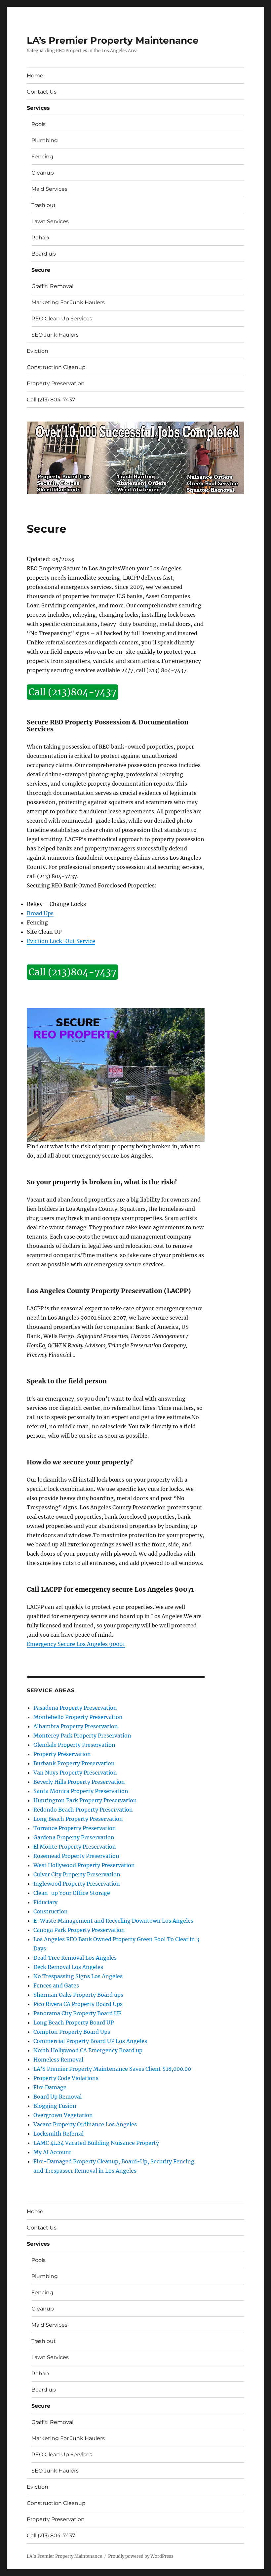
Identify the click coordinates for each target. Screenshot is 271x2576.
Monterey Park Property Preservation (82, 1736)
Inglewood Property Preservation (77, 1884)
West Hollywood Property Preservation (84, 1865)
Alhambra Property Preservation (76, 1726)
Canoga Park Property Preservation (79, 1930)
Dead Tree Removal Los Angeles (75, 1958)
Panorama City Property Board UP (77, 2013)
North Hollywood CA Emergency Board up (88, 2050)
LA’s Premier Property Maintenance (113, 40)
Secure (41, 270)
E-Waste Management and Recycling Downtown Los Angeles (113, 1921)
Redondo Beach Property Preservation (83, 1810)
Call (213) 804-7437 (51, 400)
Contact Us (42, 92)
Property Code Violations (66, 2078)
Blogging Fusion (55, 2106)
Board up (44, 254)
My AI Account (52, 2152)
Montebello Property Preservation (78, 1717)
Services (38, 108)
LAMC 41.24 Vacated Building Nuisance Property (96, 2143)
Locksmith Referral (58, 2134)
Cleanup (43, 173)
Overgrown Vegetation (63, 2115)
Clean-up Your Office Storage (72, 1893)
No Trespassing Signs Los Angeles (78, 1976)
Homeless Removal (58, 2060)
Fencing (42, 157)
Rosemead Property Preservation (76, 1856)
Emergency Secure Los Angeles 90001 (76, 1644)
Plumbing (45, 140)
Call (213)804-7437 (72, 692)
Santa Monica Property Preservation (81, 1791)
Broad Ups (40, 913)
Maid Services (49, 189)
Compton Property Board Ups (72, 2032)
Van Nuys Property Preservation (75, 1773)
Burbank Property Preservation (74, 1763)
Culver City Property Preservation (77, 1874)
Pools (39, 124)
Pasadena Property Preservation (75, 1708)
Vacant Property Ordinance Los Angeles (85, 2124)
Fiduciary (45, 1902)
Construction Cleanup (56, 367)
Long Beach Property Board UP (74, 2023)
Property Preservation (56, 383)
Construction (51, 1911)
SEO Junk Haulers (55, 335)
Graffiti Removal (52, 286)
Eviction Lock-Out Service (61, 941)
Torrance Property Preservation (75, 1828)
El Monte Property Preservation (75, 1847)
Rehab (40, 238)
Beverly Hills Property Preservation (79, 1782)
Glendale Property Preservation (74, 1745)
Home (35, 76)
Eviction (38, 351)
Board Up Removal (58, 2097)
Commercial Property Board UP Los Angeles (90, 2041)
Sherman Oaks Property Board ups (78, 1995)
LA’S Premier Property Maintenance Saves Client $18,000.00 (112, 2069)
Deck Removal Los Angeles (68, 1967)
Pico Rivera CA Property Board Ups (78, 2004)
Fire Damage (50, 2087)
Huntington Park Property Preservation (85, 1800)
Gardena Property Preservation (74, 1837)
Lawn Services (50, 221)
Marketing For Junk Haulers (68, 302)
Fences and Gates (56, 1985)
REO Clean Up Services (62, 319)
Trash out (44, 205)
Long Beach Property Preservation (78, 1819)
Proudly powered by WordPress (141, 2556)
